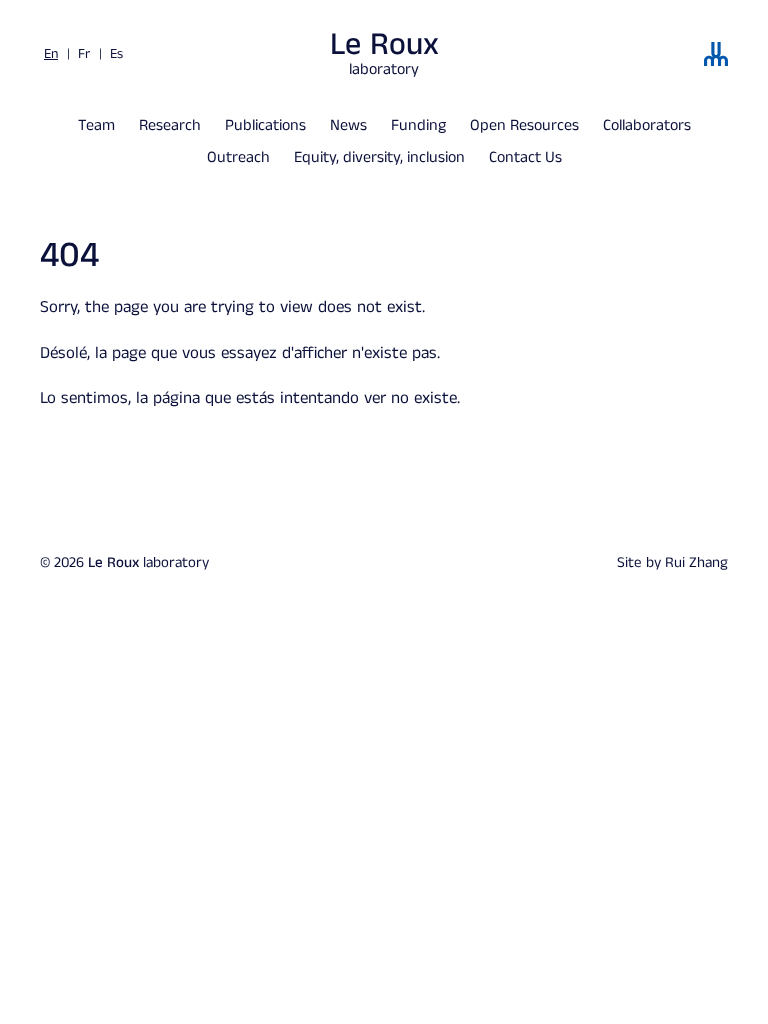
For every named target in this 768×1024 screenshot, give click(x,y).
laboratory (384, 54)
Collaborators (647, 125)
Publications (265, 125)
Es (116, 54)
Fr (84, 54)
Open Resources (524, 125)
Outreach (238, 157)
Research (170, 125)
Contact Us (525, 157)
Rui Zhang (696, 562)
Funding (418, 125)
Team (96, 125)
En (51, 54)
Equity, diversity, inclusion (379, 157)
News (348, 125)
